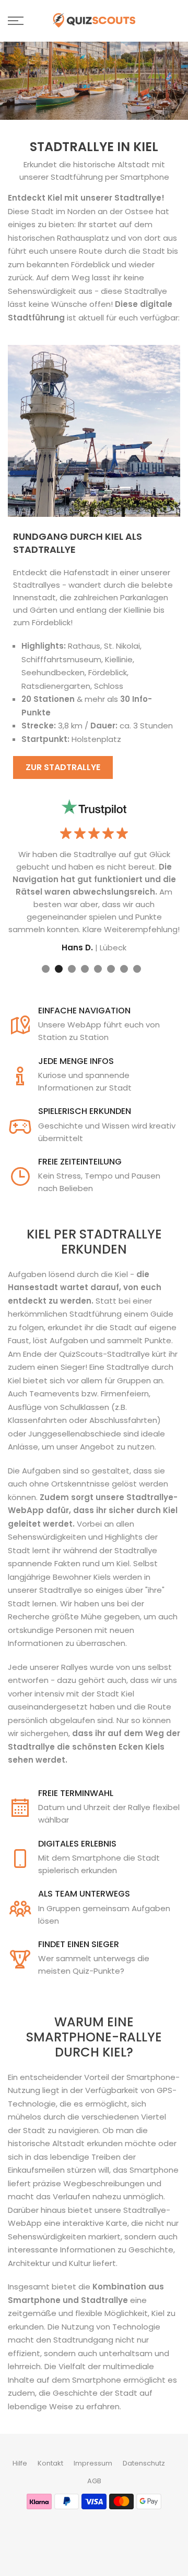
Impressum (93, 2463)
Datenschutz (144, 2463)
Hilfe (20, 2463)
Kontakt (50, 2463)
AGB (94, 2481)
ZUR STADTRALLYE (63, 767)
